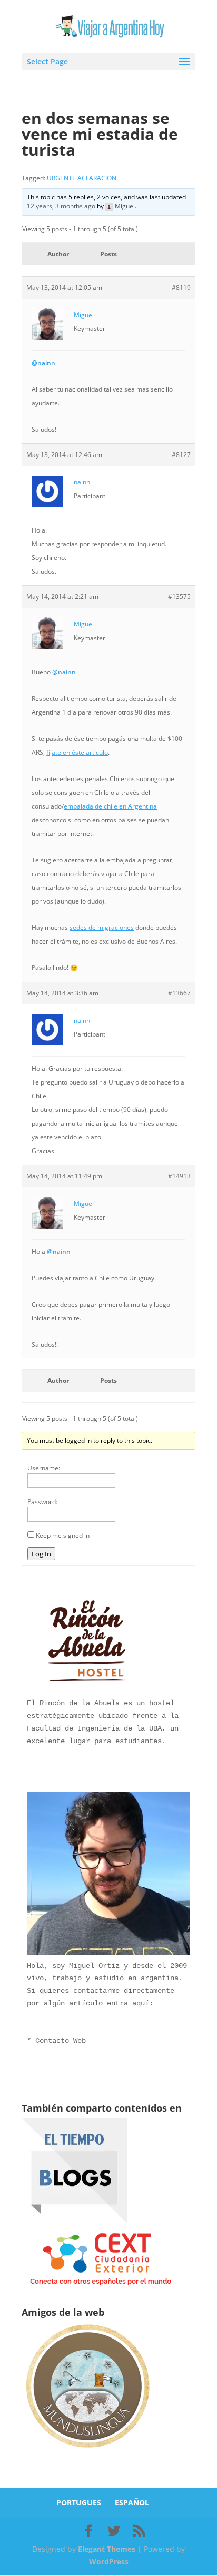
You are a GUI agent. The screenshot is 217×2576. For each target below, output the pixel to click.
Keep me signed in (63, 1536)
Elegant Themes (107, 2549)
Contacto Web (61, 2041)
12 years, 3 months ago (61, 206)
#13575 (179, 597)
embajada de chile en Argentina (110, 806)
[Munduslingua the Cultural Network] (87, 2451)
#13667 (179, 993)
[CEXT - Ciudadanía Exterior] (101, 2285)
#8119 (181, 287)
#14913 (179, 1176)
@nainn (43, 363)
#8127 (181, 455)
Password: (42, 1502)
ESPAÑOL (132, 2502)
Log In (41, 1554)
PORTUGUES (79, 2502)
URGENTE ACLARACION (82, 178)
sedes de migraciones (102, 928)
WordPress (109, 2561)
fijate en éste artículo (77, 752)
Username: (44, 1468)
